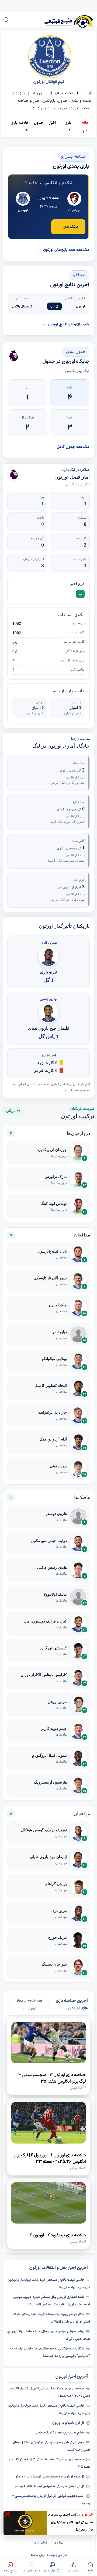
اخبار (52, 123)
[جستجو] (6, 20)
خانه (90, 2571)
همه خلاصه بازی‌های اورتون (29, 2004)
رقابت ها (73, 2571)
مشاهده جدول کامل (70, 447)
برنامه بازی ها (31, 2571)
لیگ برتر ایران (52, 2571)
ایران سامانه (38, 2555)
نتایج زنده (10, 2571)
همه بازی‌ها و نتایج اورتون (65, 324)
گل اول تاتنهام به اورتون (68, 2423)
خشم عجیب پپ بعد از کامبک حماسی (60, 2433)
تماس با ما (40, 2543)
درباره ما (58, 2543)
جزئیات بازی (68, 227)
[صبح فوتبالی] (62, 19)
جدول (39, 123)
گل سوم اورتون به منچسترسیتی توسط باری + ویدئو (50, 2477)
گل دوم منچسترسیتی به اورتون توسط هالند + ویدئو (50, 2486)
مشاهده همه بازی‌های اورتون (63, 250)
